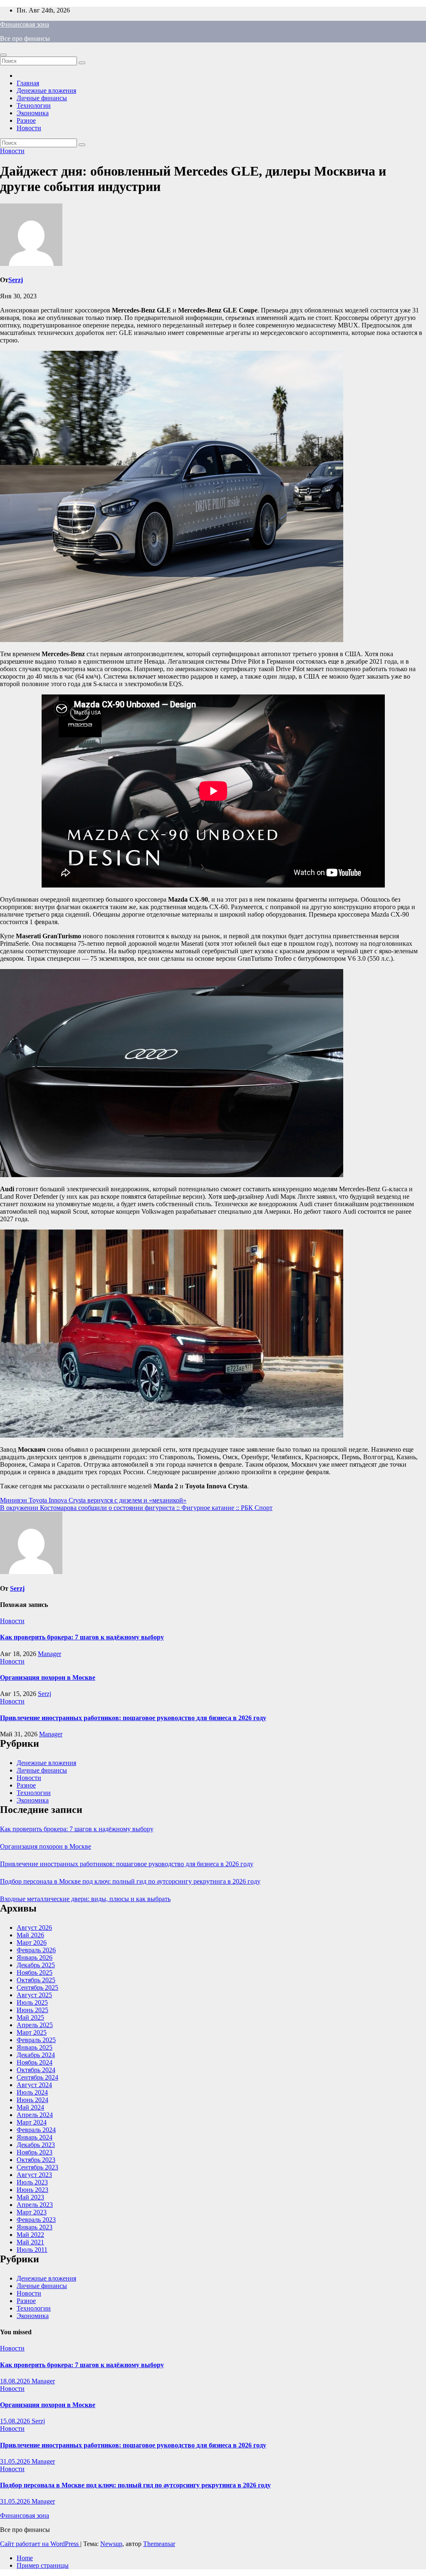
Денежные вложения (46, 90)
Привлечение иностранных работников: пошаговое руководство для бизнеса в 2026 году (133, 1718)
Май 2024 (30, 2107)
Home (25, 2558)
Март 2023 (32, 2212)
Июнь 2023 (32, 2190)
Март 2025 (32, 2032)
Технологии (34, 105)
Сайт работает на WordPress (40, 2544)
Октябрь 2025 (36, 1980)
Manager (50, 1654)
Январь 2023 (35, 2227)
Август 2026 (34, 1928)
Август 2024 (34, 2085)
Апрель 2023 (35, 2205)
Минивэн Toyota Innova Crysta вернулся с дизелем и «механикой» (93, 1500)
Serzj (16, 280)
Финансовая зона (25, 24)
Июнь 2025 (32, 2010)
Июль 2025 (32, 2002)
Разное (26, 120)
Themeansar (159, 2544)
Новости (29, 128)
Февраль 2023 (36, 2220)
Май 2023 (30, 2197)
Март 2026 (32, 1943)
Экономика (33, 113)
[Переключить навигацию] (3, 55)
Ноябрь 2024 (35, 2062)
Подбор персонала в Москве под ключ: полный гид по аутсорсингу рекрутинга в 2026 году (130, 1881)
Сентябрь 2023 (37, 2167)
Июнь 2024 (32, 2100)
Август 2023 (34, 2175)
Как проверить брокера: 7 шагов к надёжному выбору (82, 1637)
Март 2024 (32, 2122)
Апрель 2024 (35, 2115)
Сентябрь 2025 (37, 1987)
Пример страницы (43, 2565)
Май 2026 (30, 1935)
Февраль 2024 (36, 2130)
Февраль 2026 (36, 1950)
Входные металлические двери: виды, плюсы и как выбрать (85, 1899)
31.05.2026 (16, 2461)
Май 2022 (30, 2235)
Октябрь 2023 (36, 2160)
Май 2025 (30, 2017)
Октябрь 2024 (36, 2070)
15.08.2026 (16, 2421)
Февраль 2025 (36, 2040)
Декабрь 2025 (36, 1965)
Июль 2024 (32, 2092)
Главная (28, 83)
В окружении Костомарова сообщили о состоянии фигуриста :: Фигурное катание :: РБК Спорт (136, 1508)
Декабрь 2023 (36, 2145)
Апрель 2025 (35, 2025)
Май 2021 (30, 2242)
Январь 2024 (35, 2137)
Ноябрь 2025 (35, 1972)
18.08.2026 (16, 2381)
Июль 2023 (32, 2182)
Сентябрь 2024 (37, 2077)
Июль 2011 (32, 2250)
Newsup (111, 2544)
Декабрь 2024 (36, 2055)
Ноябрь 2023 (35, 2152)
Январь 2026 (35, 1957)
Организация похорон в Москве (48, 1677)
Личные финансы (42, 98)
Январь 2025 (35, 2047)
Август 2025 (34, 1995)
